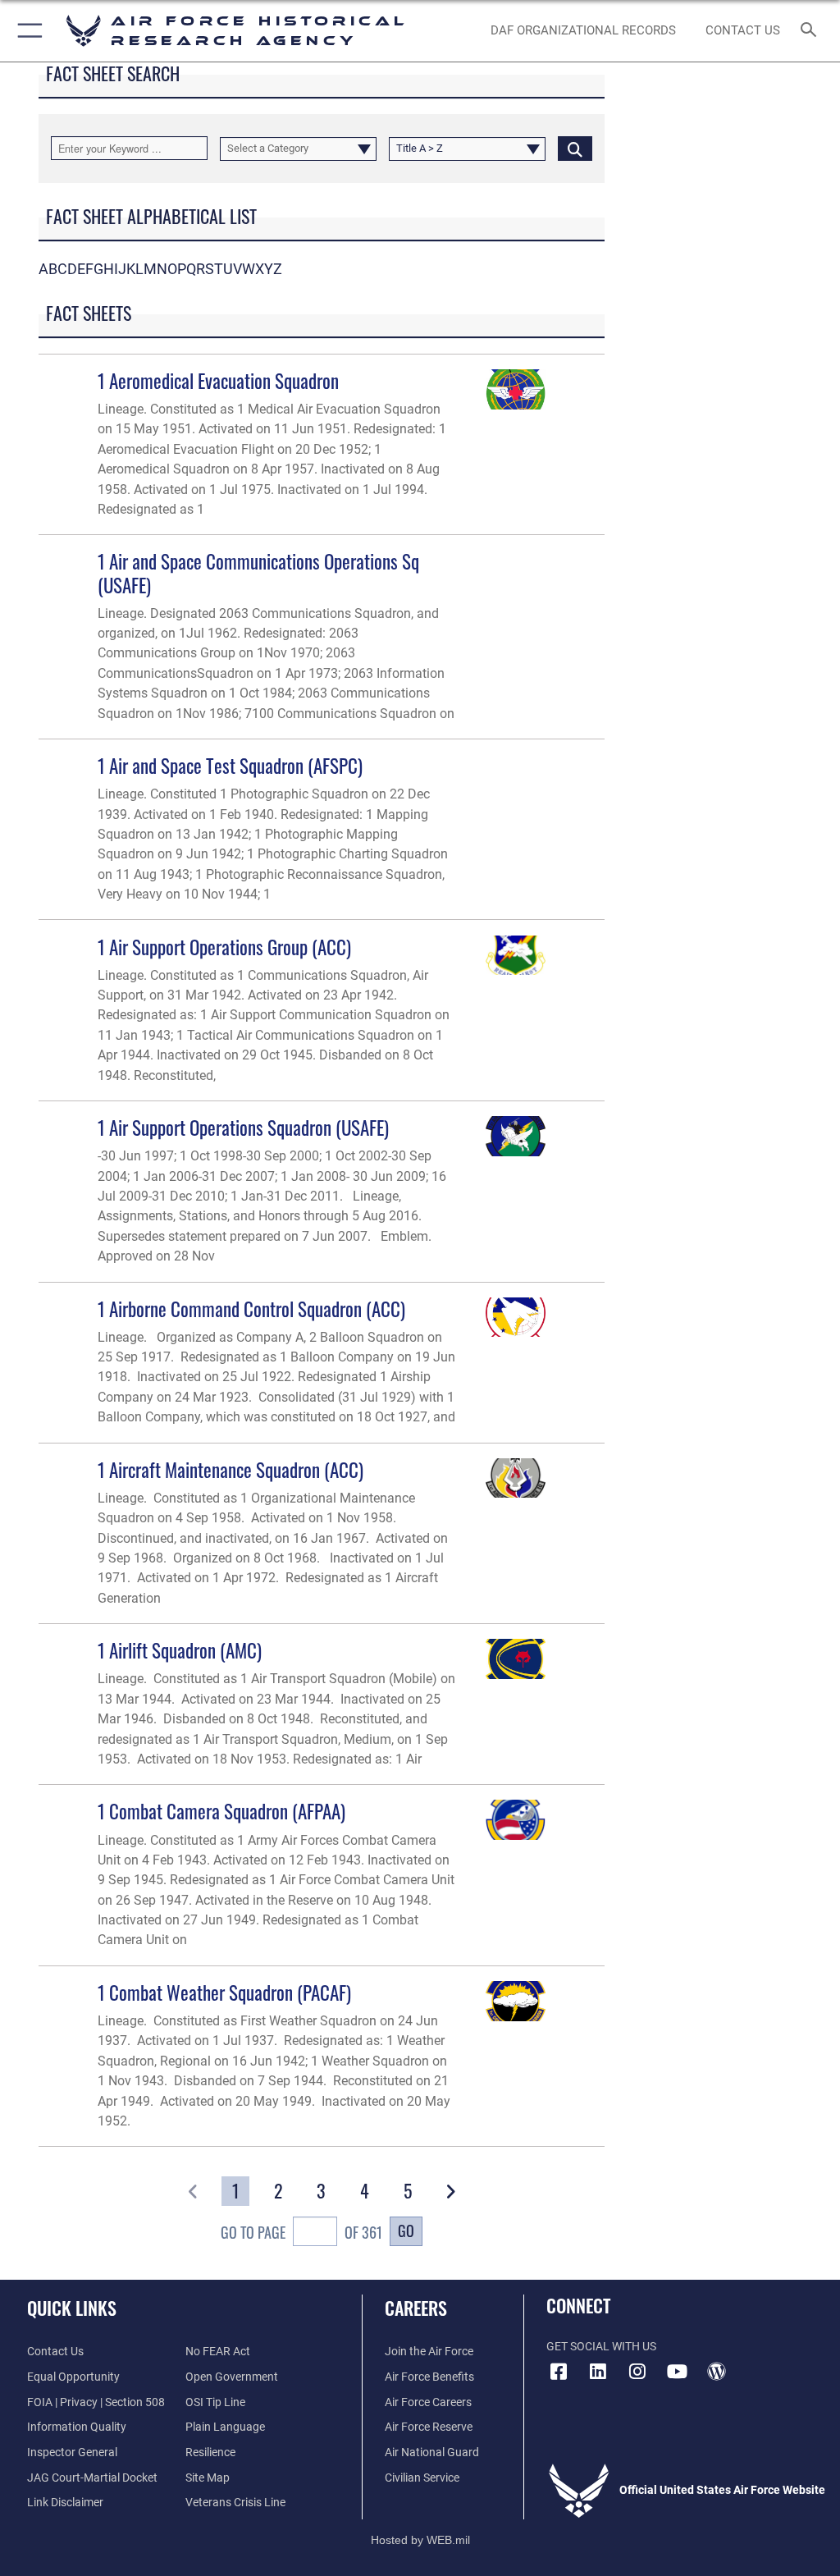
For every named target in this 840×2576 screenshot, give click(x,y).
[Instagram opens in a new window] (637, 2372)
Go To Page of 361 (301, 2232)
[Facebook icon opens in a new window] (559, 2372)
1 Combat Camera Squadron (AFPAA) (221, 1811)
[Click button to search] (575, 148)
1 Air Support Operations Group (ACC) (224, 947)
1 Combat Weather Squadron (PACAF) (224, 1992)
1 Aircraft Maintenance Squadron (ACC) (231, 1469)
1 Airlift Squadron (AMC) (180, 1650)
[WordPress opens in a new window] (716, 2372)
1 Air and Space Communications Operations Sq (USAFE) (258, 572)
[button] (27, 31)
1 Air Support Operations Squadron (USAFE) (243, 1127)
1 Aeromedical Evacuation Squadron (218, 380)
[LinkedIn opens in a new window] (598, 2372)
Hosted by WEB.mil (420, 2540)
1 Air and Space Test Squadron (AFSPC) (230, 765)
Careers (416, 2308)
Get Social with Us (601, 2347)
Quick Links (72, 2308)
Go (406, 2230)
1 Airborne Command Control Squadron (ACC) (251, 1309)
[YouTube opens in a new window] (677, 2372)
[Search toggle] (812, 31)
